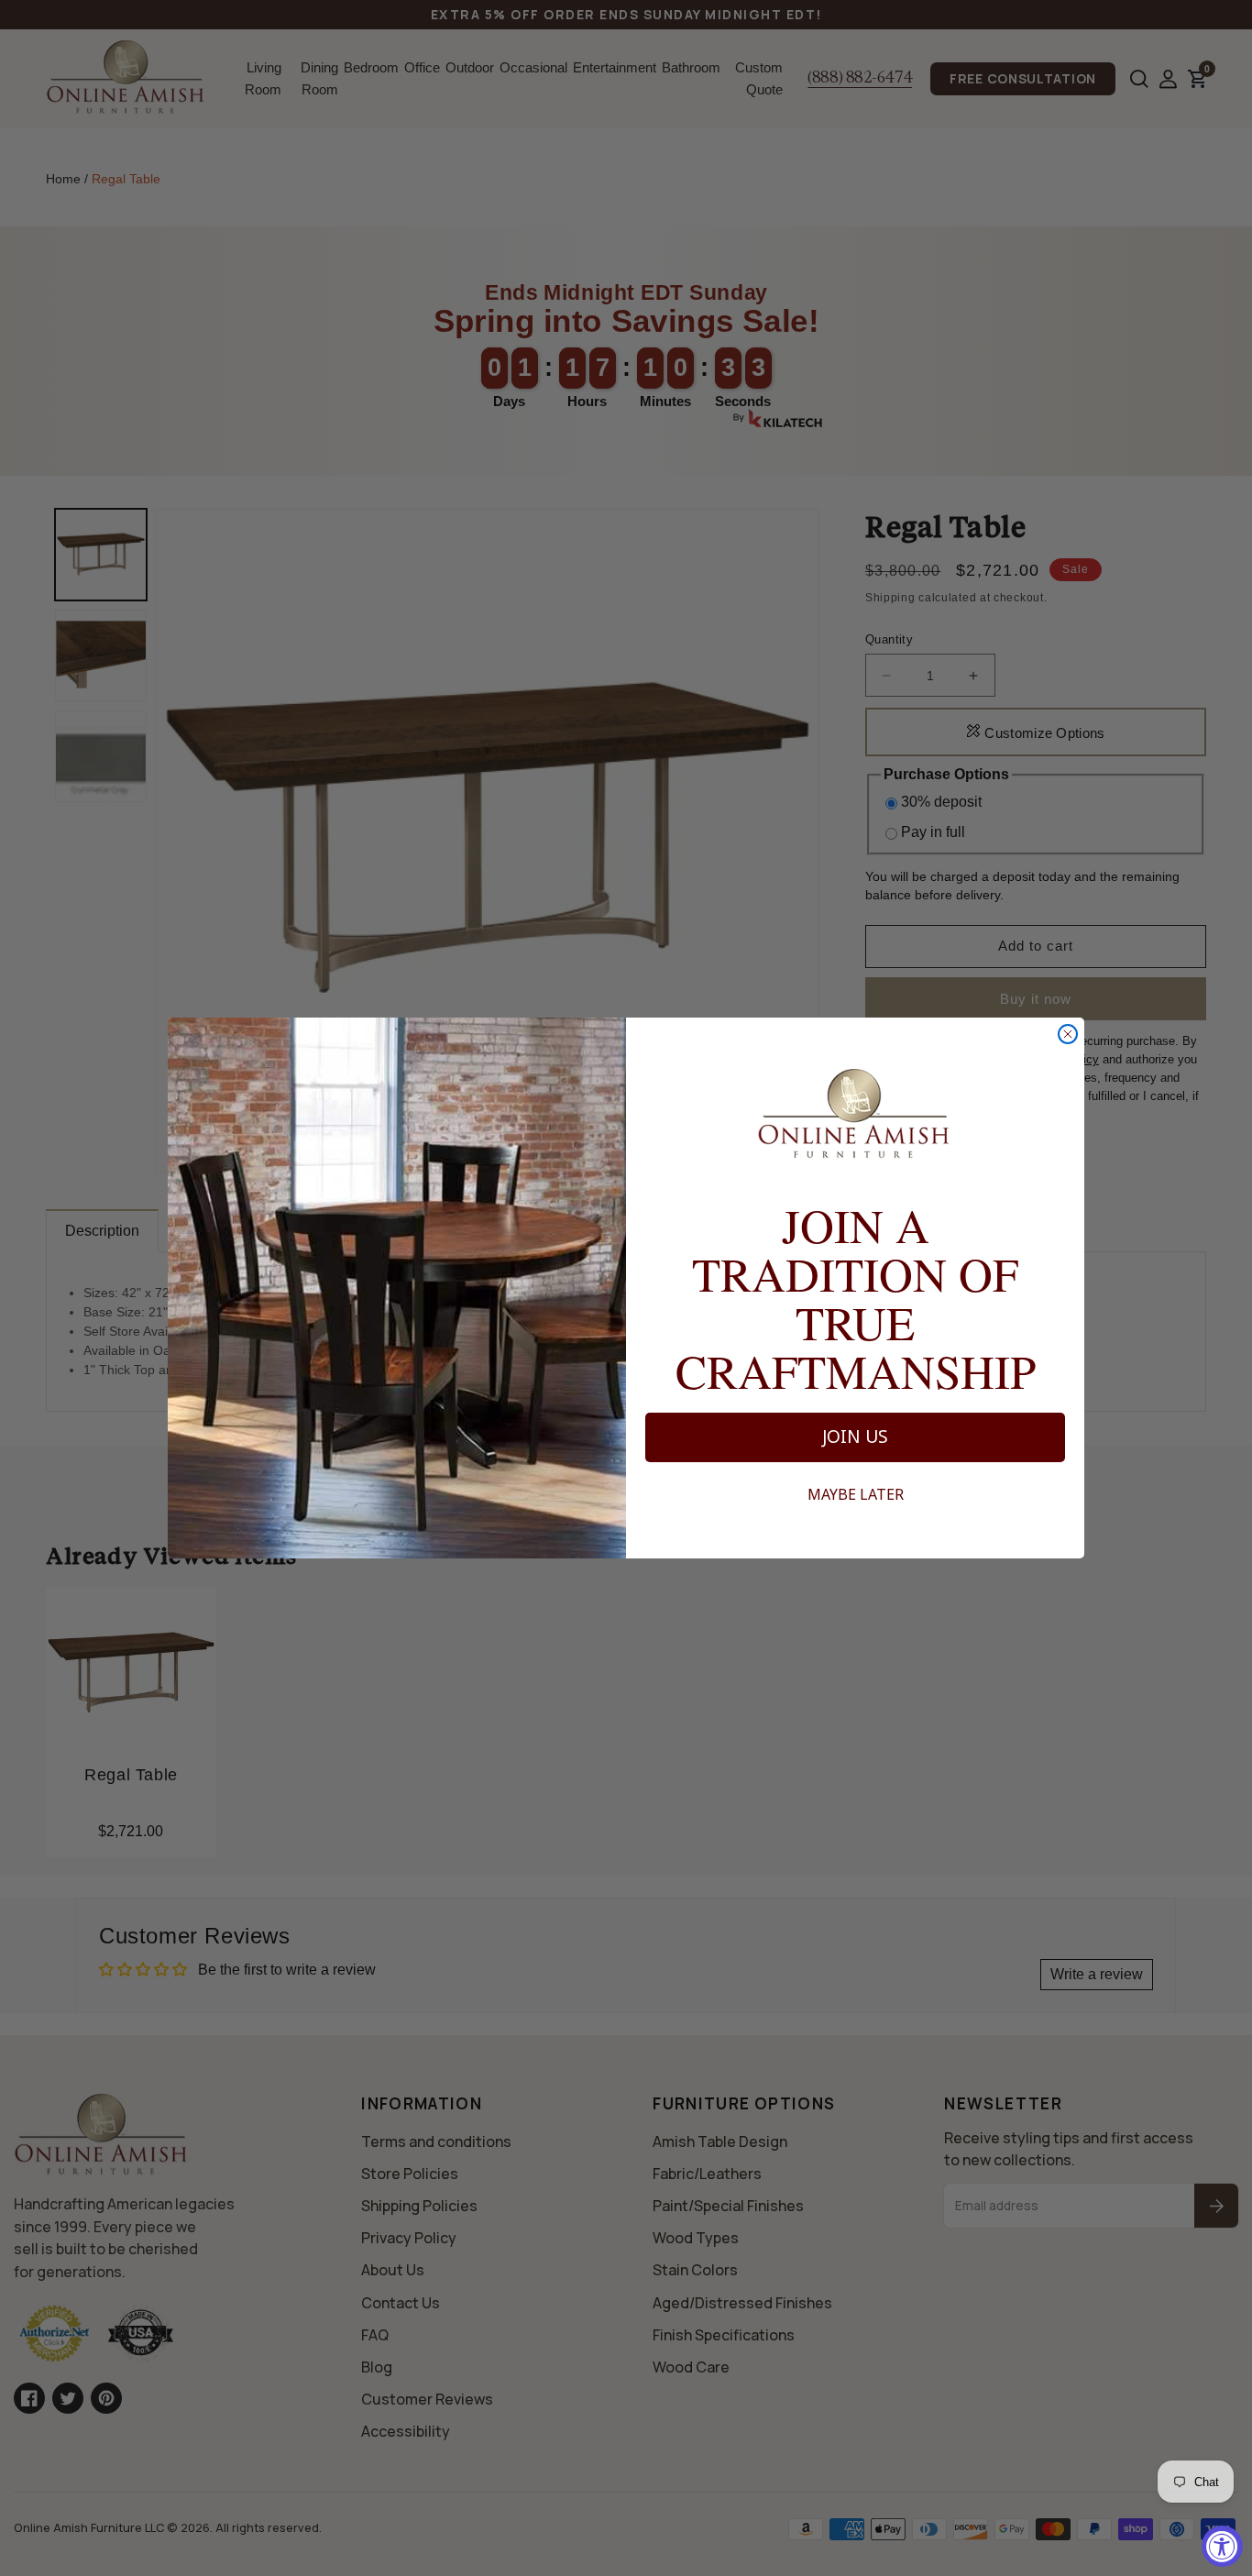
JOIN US (855, 1437)
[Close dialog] (1068, 1034)
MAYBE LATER (856, 1494)
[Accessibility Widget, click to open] (1222, 2546)
